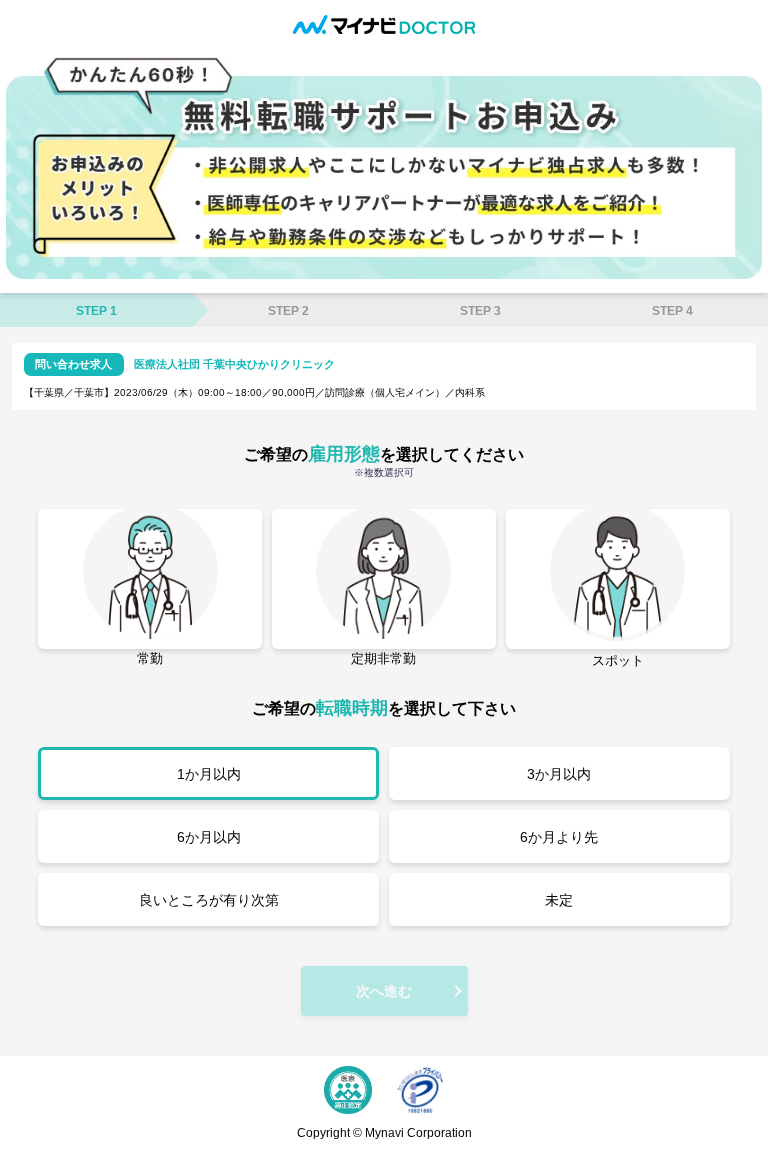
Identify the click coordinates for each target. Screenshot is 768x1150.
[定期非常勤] (384, 579)
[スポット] (618, 579)
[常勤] (150, 579)
